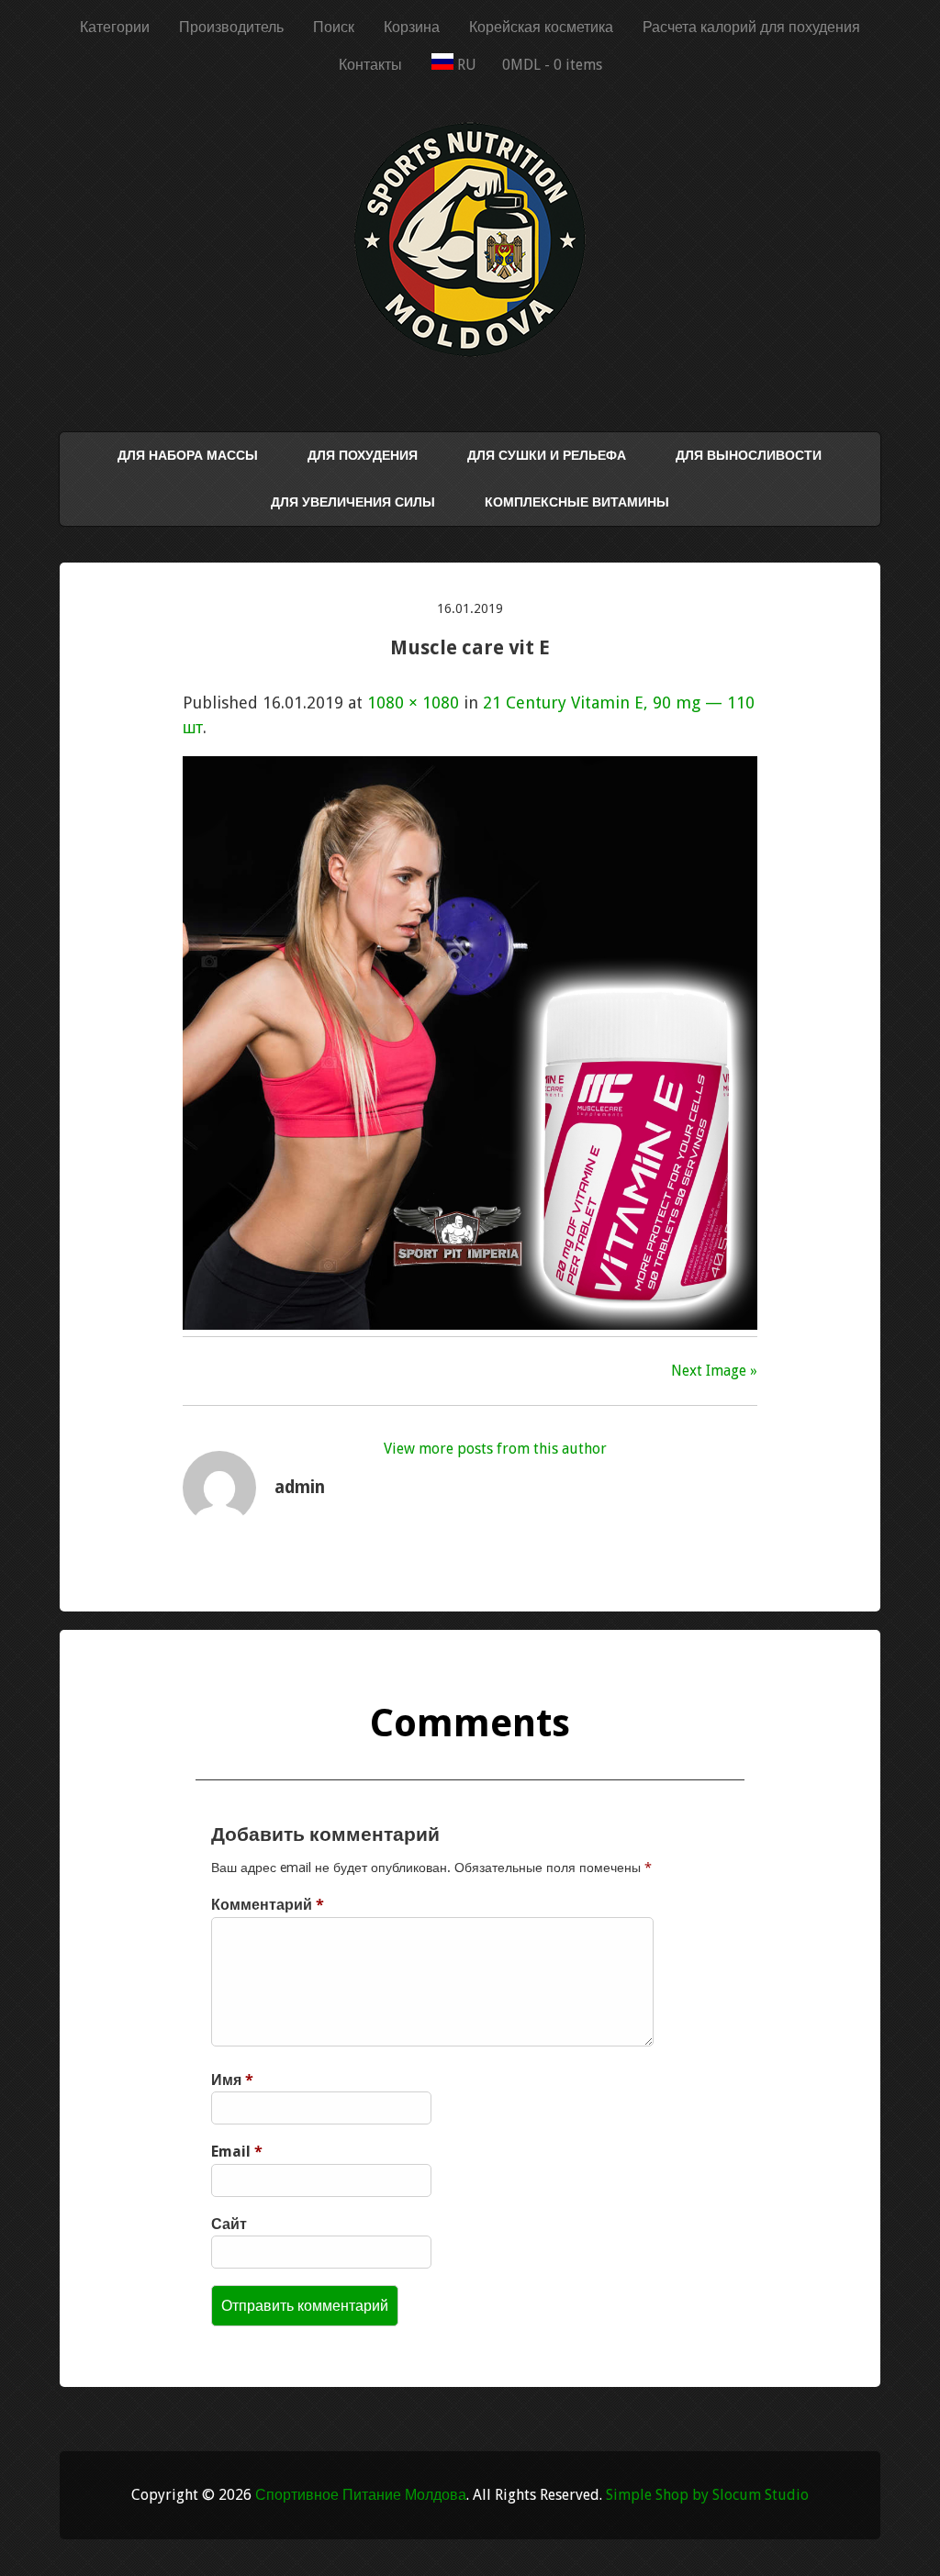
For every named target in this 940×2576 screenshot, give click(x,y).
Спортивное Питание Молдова (361, 2495)
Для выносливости (749, 455)
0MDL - (552, 65)
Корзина (412, 27)
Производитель (231, 27)
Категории (115, 27)
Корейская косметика (541, 27)
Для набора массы (188, 455)
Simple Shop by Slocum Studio (707, 2495)
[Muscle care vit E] (470, 1324)
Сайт (229, 2224)
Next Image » (714, 1371)
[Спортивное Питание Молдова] (470, 352)
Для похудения (363, 455)
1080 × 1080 (413, 703)
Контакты (370, 65)
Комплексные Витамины (577, 502)
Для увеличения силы (353, 502)
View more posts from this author (495, 1449)
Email (237, 2152)
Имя (232, 2080)
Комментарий (268, 1905)
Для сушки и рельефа (547, 455)
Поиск (334, 27)
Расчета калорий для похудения (751, 27)
